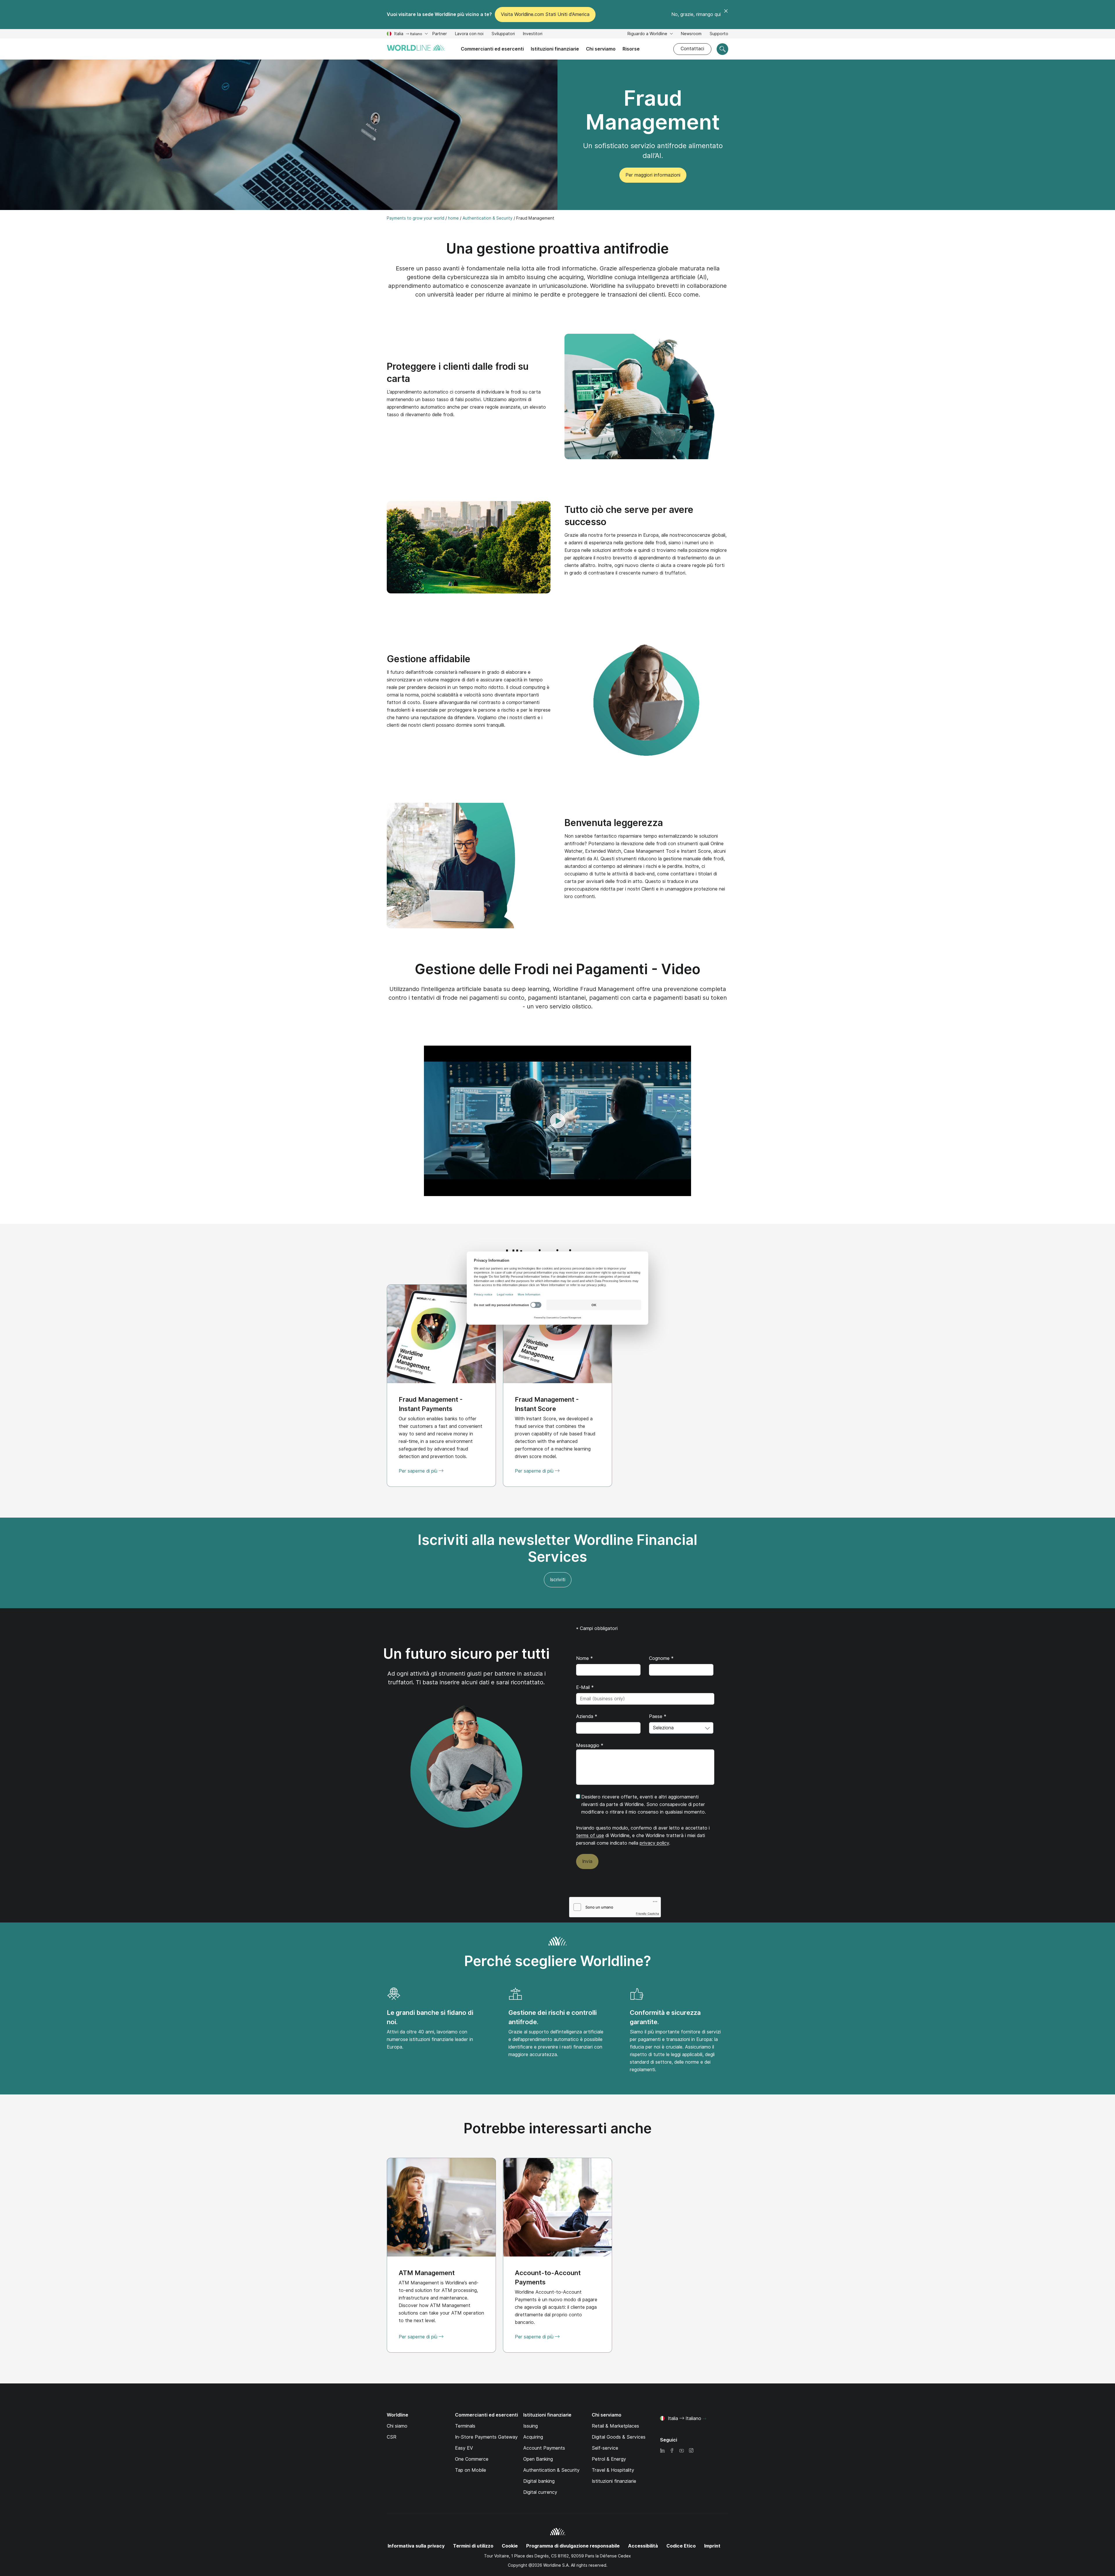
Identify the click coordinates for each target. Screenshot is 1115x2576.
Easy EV (464, 2448)
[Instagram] (691, 2451)
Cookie (510, 2546)
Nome (585, 1658)
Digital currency (540, 2492)
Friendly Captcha (648, 1913)
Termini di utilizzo (473, 2546)
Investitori (533, 34)
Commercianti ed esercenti (492, 49)
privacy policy (654, 1843)
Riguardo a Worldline (648, 34)
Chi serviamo (601, 49)
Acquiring (533, 2437)
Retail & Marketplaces (615, 2426)
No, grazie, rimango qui (696, 14)
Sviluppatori (503, 34)
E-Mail (585, 1687)
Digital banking (539, 2481)
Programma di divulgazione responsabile (573, 2546)
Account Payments (544, 2448)
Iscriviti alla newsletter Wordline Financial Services (557, 1548)
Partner (440, 34)
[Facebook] (672, 2451)
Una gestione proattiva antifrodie (557, 248)
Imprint (712, 2546)
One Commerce (472, 2459)
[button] (557, 1121)
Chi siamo (397, 2426)
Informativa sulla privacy (416, 2546)
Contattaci (692, 49)
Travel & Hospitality (613, 2470)
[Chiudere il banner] (726, 15)
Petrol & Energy (609, 2459)
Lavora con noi (469, 34)
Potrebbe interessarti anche (558, 2128)
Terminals (465, 2426)
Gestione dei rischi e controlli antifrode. (553, 2017)
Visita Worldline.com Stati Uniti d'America (545, 14)
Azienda (587, 1716)
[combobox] (681, 1728)
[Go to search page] (722, 49)
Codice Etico (681, 2546)
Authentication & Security (551, 2470)
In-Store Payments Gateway (486, 2437)
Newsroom (691, 34)
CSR (392, 2437)
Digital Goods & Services (619, 2437)
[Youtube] (681, 2451)
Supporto (719, 34)
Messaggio (590, 1745)
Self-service (605, 2448)
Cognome (661, 1658)
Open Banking (538, 2459)
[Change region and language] (704, 2419)
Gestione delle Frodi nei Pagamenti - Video (557, 969)
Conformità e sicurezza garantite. (665, 2017)
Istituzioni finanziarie (555, 49)
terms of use (590, 1835)
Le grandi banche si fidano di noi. (430, 2017)
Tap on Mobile (471, 2470)
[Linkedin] (662, 2451)
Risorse (631, 49)
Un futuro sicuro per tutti (466, 1654)
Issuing (530, 2426)
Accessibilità (643, 2546)
